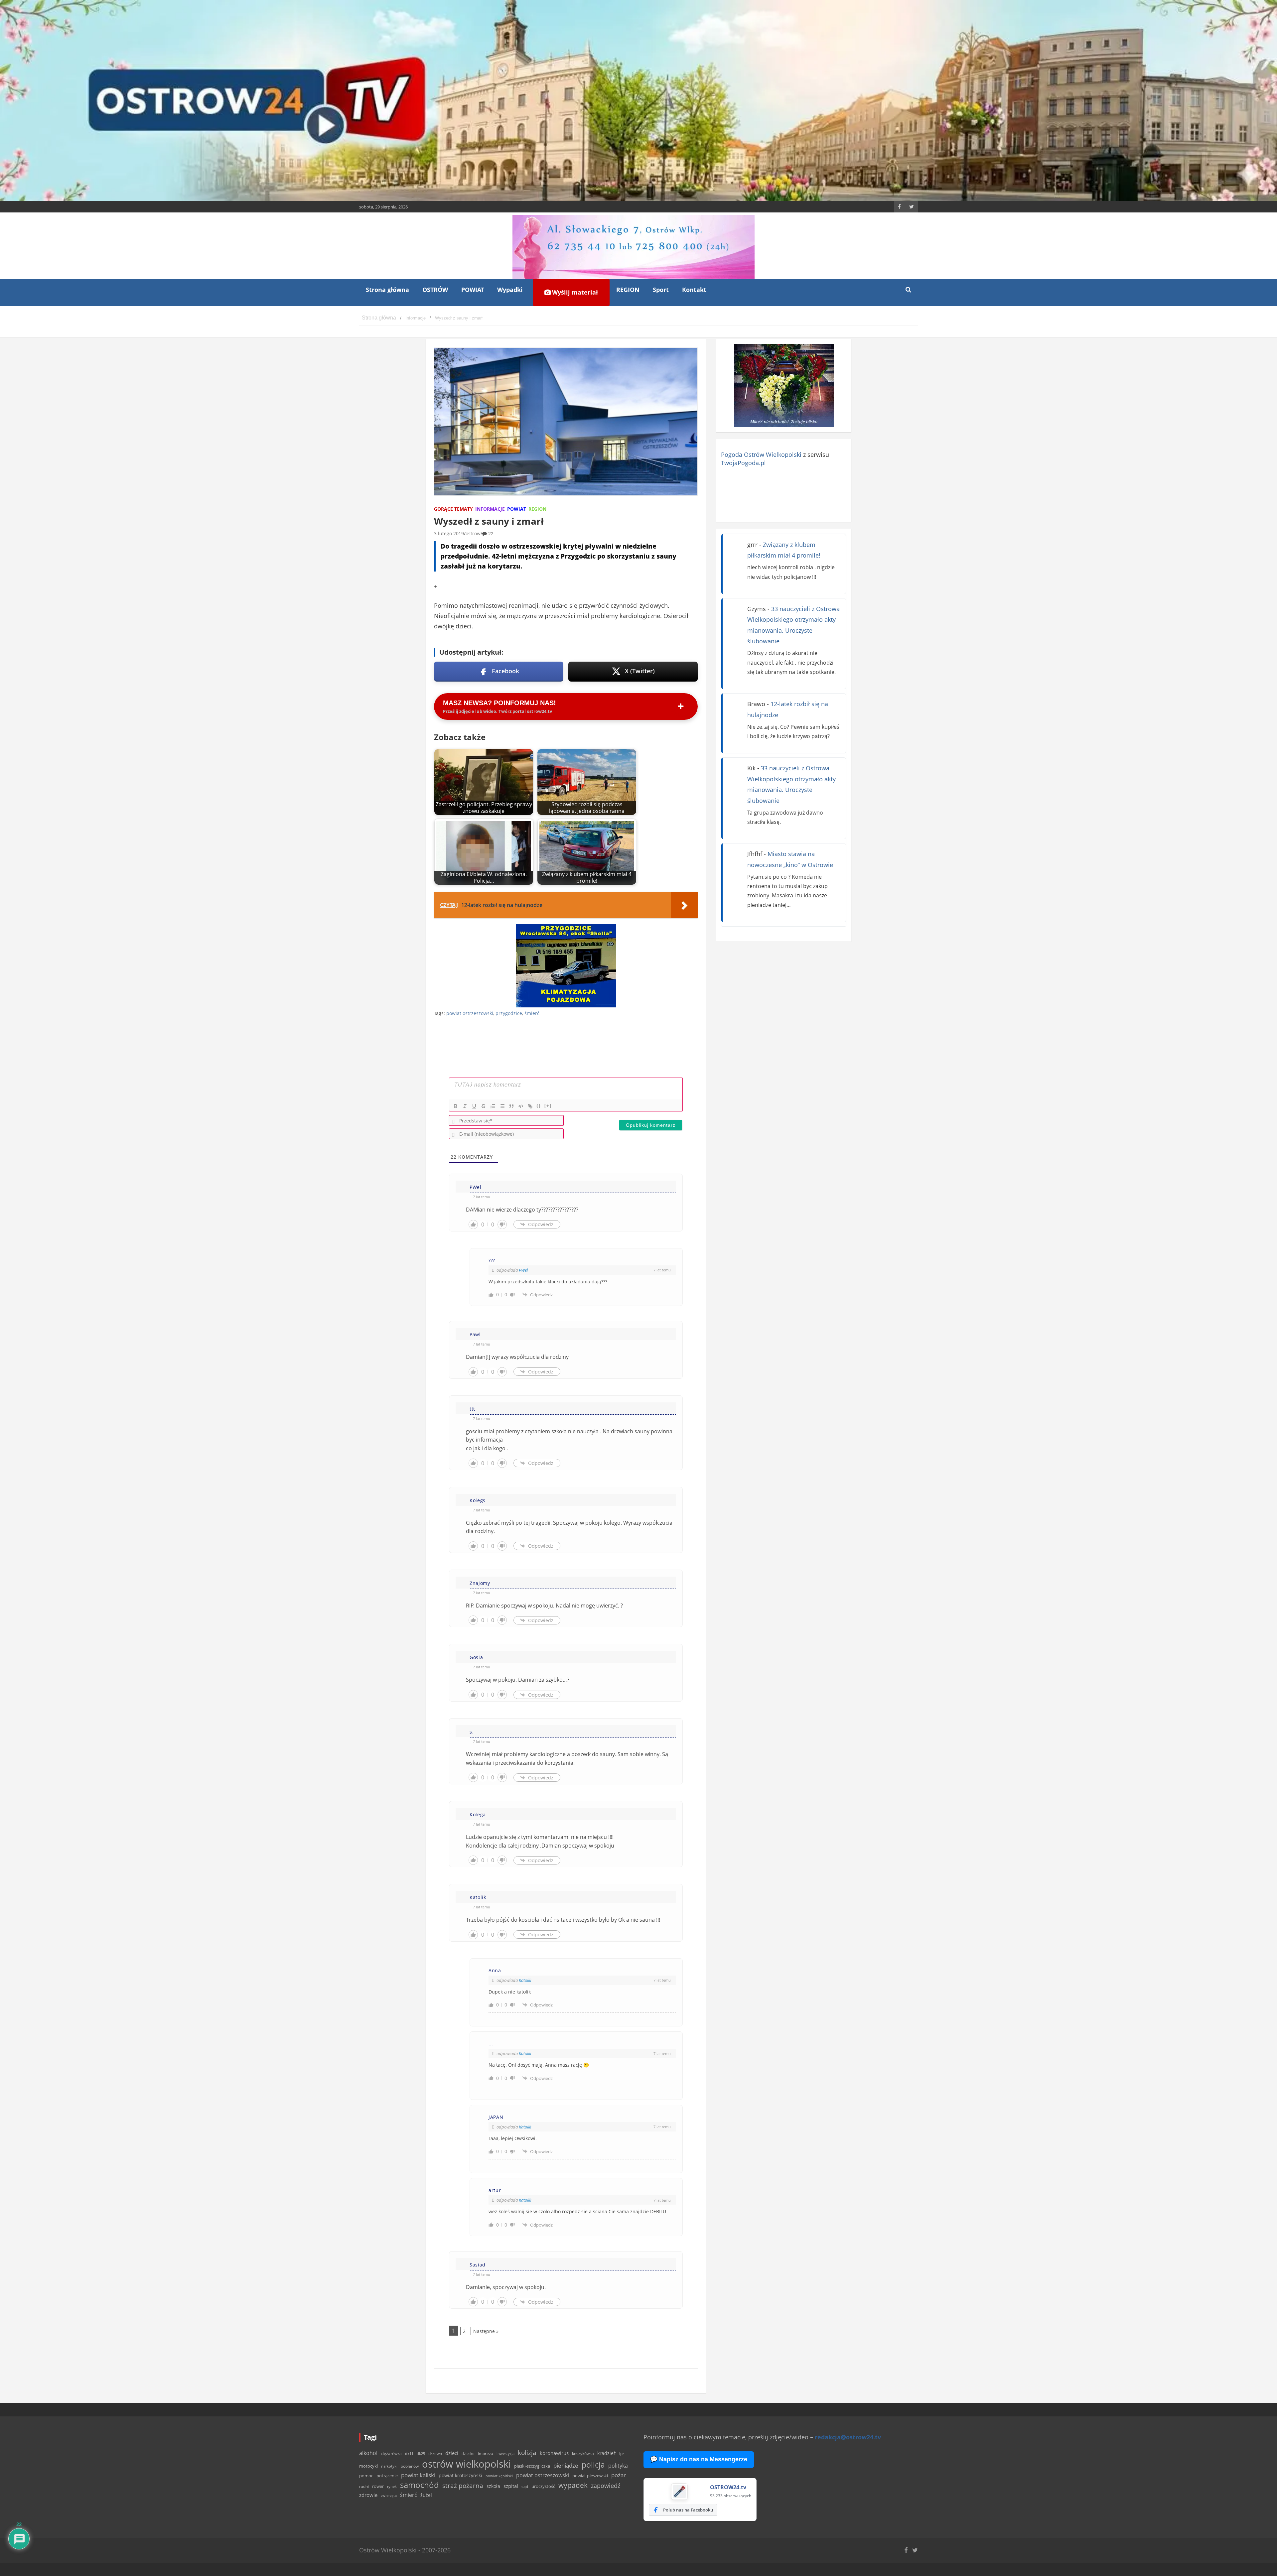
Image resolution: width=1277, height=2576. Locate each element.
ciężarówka (391, 2453)
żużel (426, 2495)
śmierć (532, 1013)
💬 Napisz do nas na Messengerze (699, 2459)
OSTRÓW (435, 290)
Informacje (490, 509)
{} (539, 1106)
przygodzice (509, 1013)
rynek (392, 2487)
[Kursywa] (465, 1106)
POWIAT (473, 290)
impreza (486, 2453)
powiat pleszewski (590, 2476)
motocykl (368, 2466)
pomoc (366, 2476)
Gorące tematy (453, 509)
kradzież (607, 2453)
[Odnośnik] (530, 1106)
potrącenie (387, 2476)
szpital (511, 2486)
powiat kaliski (418, 2475)
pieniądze (566, 2465)
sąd (525, 2486)
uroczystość (543, 2486)
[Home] (379, 318)
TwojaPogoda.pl (743, 463)
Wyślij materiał (574, 292)
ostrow (473, 533)
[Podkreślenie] (474, 1106)
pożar (619, 2475)
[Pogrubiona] (456, 1106)
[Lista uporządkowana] (493, 1106)
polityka (618, 2466)
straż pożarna (463, 2485)
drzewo (435, 2453)
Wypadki (510, 290)
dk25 (421, 2453)
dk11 (409, 2453)
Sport (661, 290)
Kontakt (694, 290)
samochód (420, 2485)
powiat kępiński (499, 2476)
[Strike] (484, 1106)
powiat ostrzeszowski (470, 1013)
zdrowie (368, 2495)
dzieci (452, 2453)
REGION (628, 290)
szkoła (493, 2486)
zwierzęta (389, 2495)
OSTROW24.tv (728, 2487)
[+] (548, 1106)
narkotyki (389, 2466)
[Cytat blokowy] (511, 1106)
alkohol (368, 2453)
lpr (622, 2453)
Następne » (486, 2331)
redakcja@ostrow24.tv (848, 2437)
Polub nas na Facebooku (688, 2510)
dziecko (468, 2453)
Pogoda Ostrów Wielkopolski (761, 454)
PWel (523, 1270)
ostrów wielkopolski (466, 2464)
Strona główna (387, 290)
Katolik (525, 1980)
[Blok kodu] (521, 1106)
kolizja (527, 2453)
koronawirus (554, 2453)
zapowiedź (606, 2486)
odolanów (410, 2466)
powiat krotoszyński (460, 2476)
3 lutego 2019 (449, 533)
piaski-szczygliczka (532, 2466)
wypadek (573, 2485)
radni (364, 2486)
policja (593, 2465)
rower (378, 2486)
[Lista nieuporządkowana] (502, 1106)
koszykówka (583, 2453)
